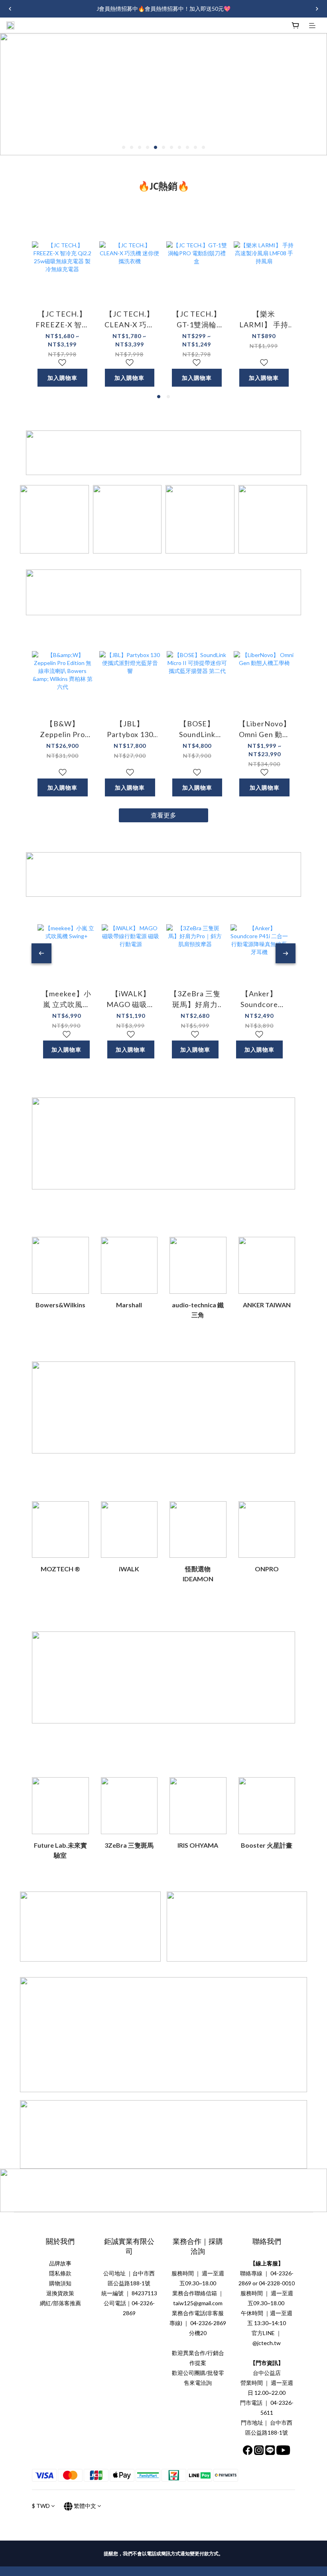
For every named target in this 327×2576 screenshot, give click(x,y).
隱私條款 (60, 2273)
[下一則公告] (317, 9)
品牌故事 (60, 2263)
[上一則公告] (10, 9)
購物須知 (60, 2283)
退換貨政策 (60, 2293)
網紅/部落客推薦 (60, 2303)
